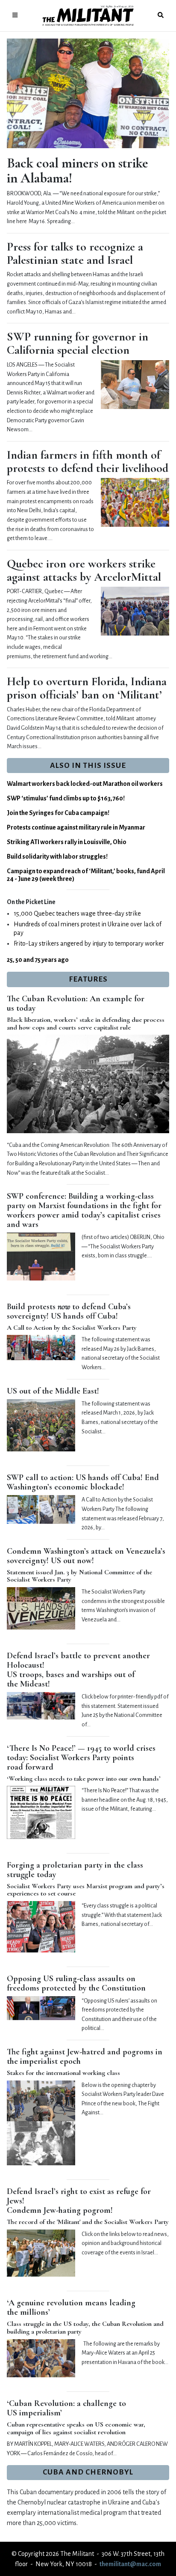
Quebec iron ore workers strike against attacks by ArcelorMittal (84, 570)
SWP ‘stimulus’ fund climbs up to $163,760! (66, 798)
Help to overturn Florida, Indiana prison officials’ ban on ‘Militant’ (87, 688)
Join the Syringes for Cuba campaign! (58, 813)
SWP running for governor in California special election (78, 343)
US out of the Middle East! (53, 1391)
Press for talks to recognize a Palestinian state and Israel (75, 253)
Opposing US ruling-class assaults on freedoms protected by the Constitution (76, 1983)
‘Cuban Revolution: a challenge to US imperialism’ (66, 2408)
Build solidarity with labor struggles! (57, 857)
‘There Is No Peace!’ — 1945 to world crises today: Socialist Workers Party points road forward (81, 1758)
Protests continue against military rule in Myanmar (76, 827)
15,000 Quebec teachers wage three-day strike (77, 913)
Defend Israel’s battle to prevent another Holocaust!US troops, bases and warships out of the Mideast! (78, 1670)
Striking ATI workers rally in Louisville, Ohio (67, 842)
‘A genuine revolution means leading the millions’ (71, 2307)
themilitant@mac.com (130, 2564)
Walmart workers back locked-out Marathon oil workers (85, 784)
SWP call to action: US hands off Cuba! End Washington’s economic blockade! (83, 1482)
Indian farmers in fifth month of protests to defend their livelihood (88, 461)
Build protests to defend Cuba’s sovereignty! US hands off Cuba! (69, 1311)
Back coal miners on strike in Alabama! (77, 170)
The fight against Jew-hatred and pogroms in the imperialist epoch (85, 2057)
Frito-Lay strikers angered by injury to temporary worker (89, 943)
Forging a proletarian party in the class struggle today (75, 1870)
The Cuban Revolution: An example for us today (76, 1003)
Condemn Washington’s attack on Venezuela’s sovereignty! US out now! (86, 1556)
